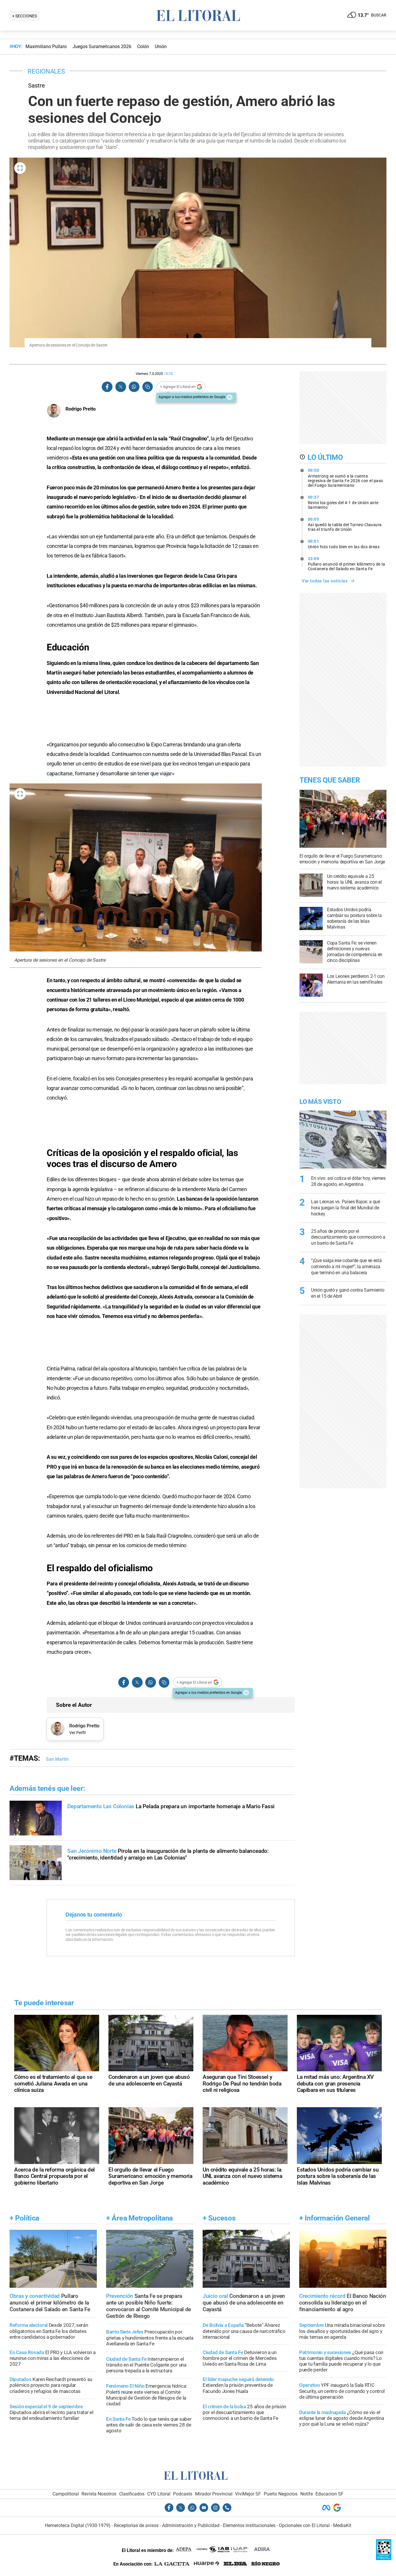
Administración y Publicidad (191, 2525)
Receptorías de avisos (136, 2525)
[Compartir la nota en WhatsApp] (134, 387)
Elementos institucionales (249, 2525)
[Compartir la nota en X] (121, 387)
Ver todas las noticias (325, 581)
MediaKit (342, 2525)
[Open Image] (20, 168)
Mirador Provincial (214, 2494)
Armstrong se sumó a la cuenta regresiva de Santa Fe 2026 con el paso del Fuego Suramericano (346, 478)
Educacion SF (329, 2494)
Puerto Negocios (281, 2494)
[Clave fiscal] (384, 2558)
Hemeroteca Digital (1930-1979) (78, 2525)
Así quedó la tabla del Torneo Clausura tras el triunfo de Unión (345, 524)
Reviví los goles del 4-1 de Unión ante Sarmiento (343, 502)
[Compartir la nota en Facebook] (107, 387)
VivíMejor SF (248, 2494)
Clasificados (132, 2494)
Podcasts (183, 2494)
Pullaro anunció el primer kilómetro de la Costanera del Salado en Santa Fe (347, 564)
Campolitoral (66, 2494)
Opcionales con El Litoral (304, 2525)
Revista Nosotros (99, 2494)
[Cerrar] (230, 397)
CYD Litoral (159, 2494)
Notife (307, 2494)
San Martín (57, 1759)
